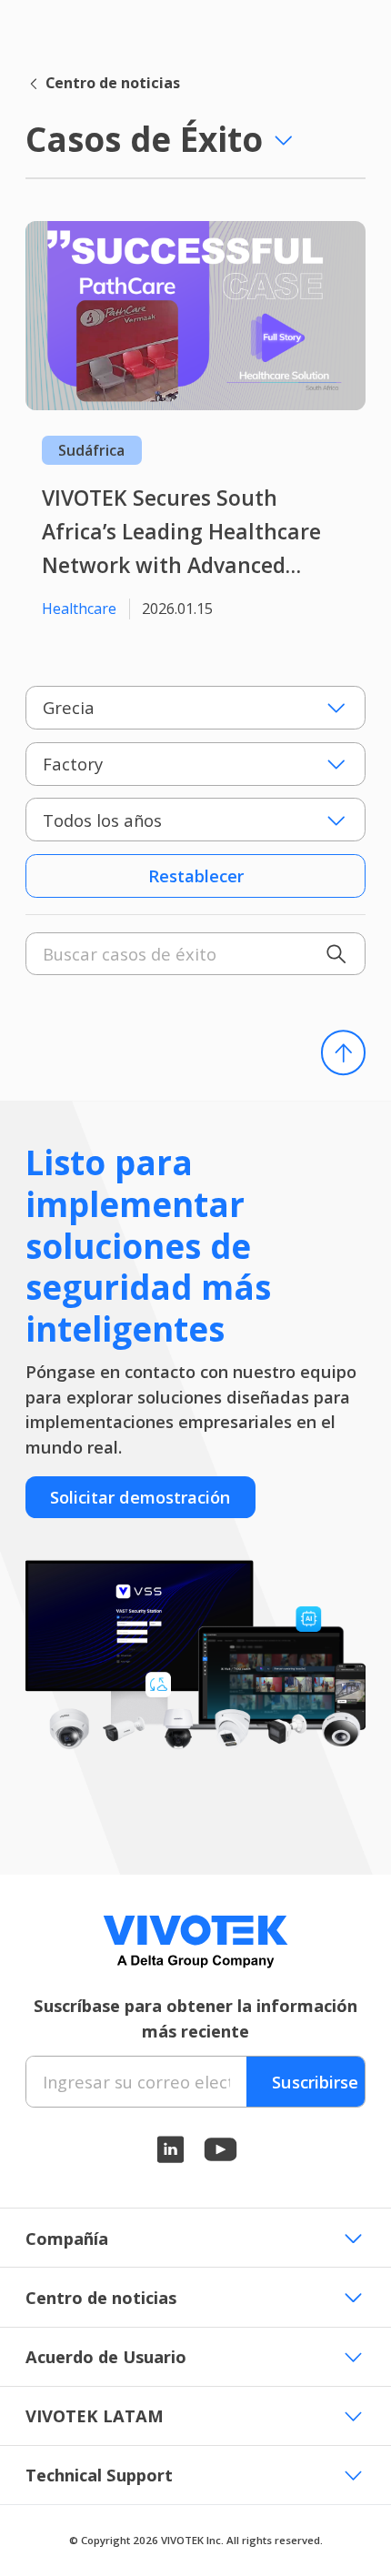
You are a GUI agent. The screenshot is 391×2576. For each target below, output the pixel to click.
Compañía (67, 2238)
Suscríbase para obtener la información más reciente (195, 2018)
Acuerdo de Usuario (106, 2356)
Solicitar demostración (140, 1497)
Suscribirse (315, 2082)
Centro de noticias (113, 83)
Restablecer (196, 875)
